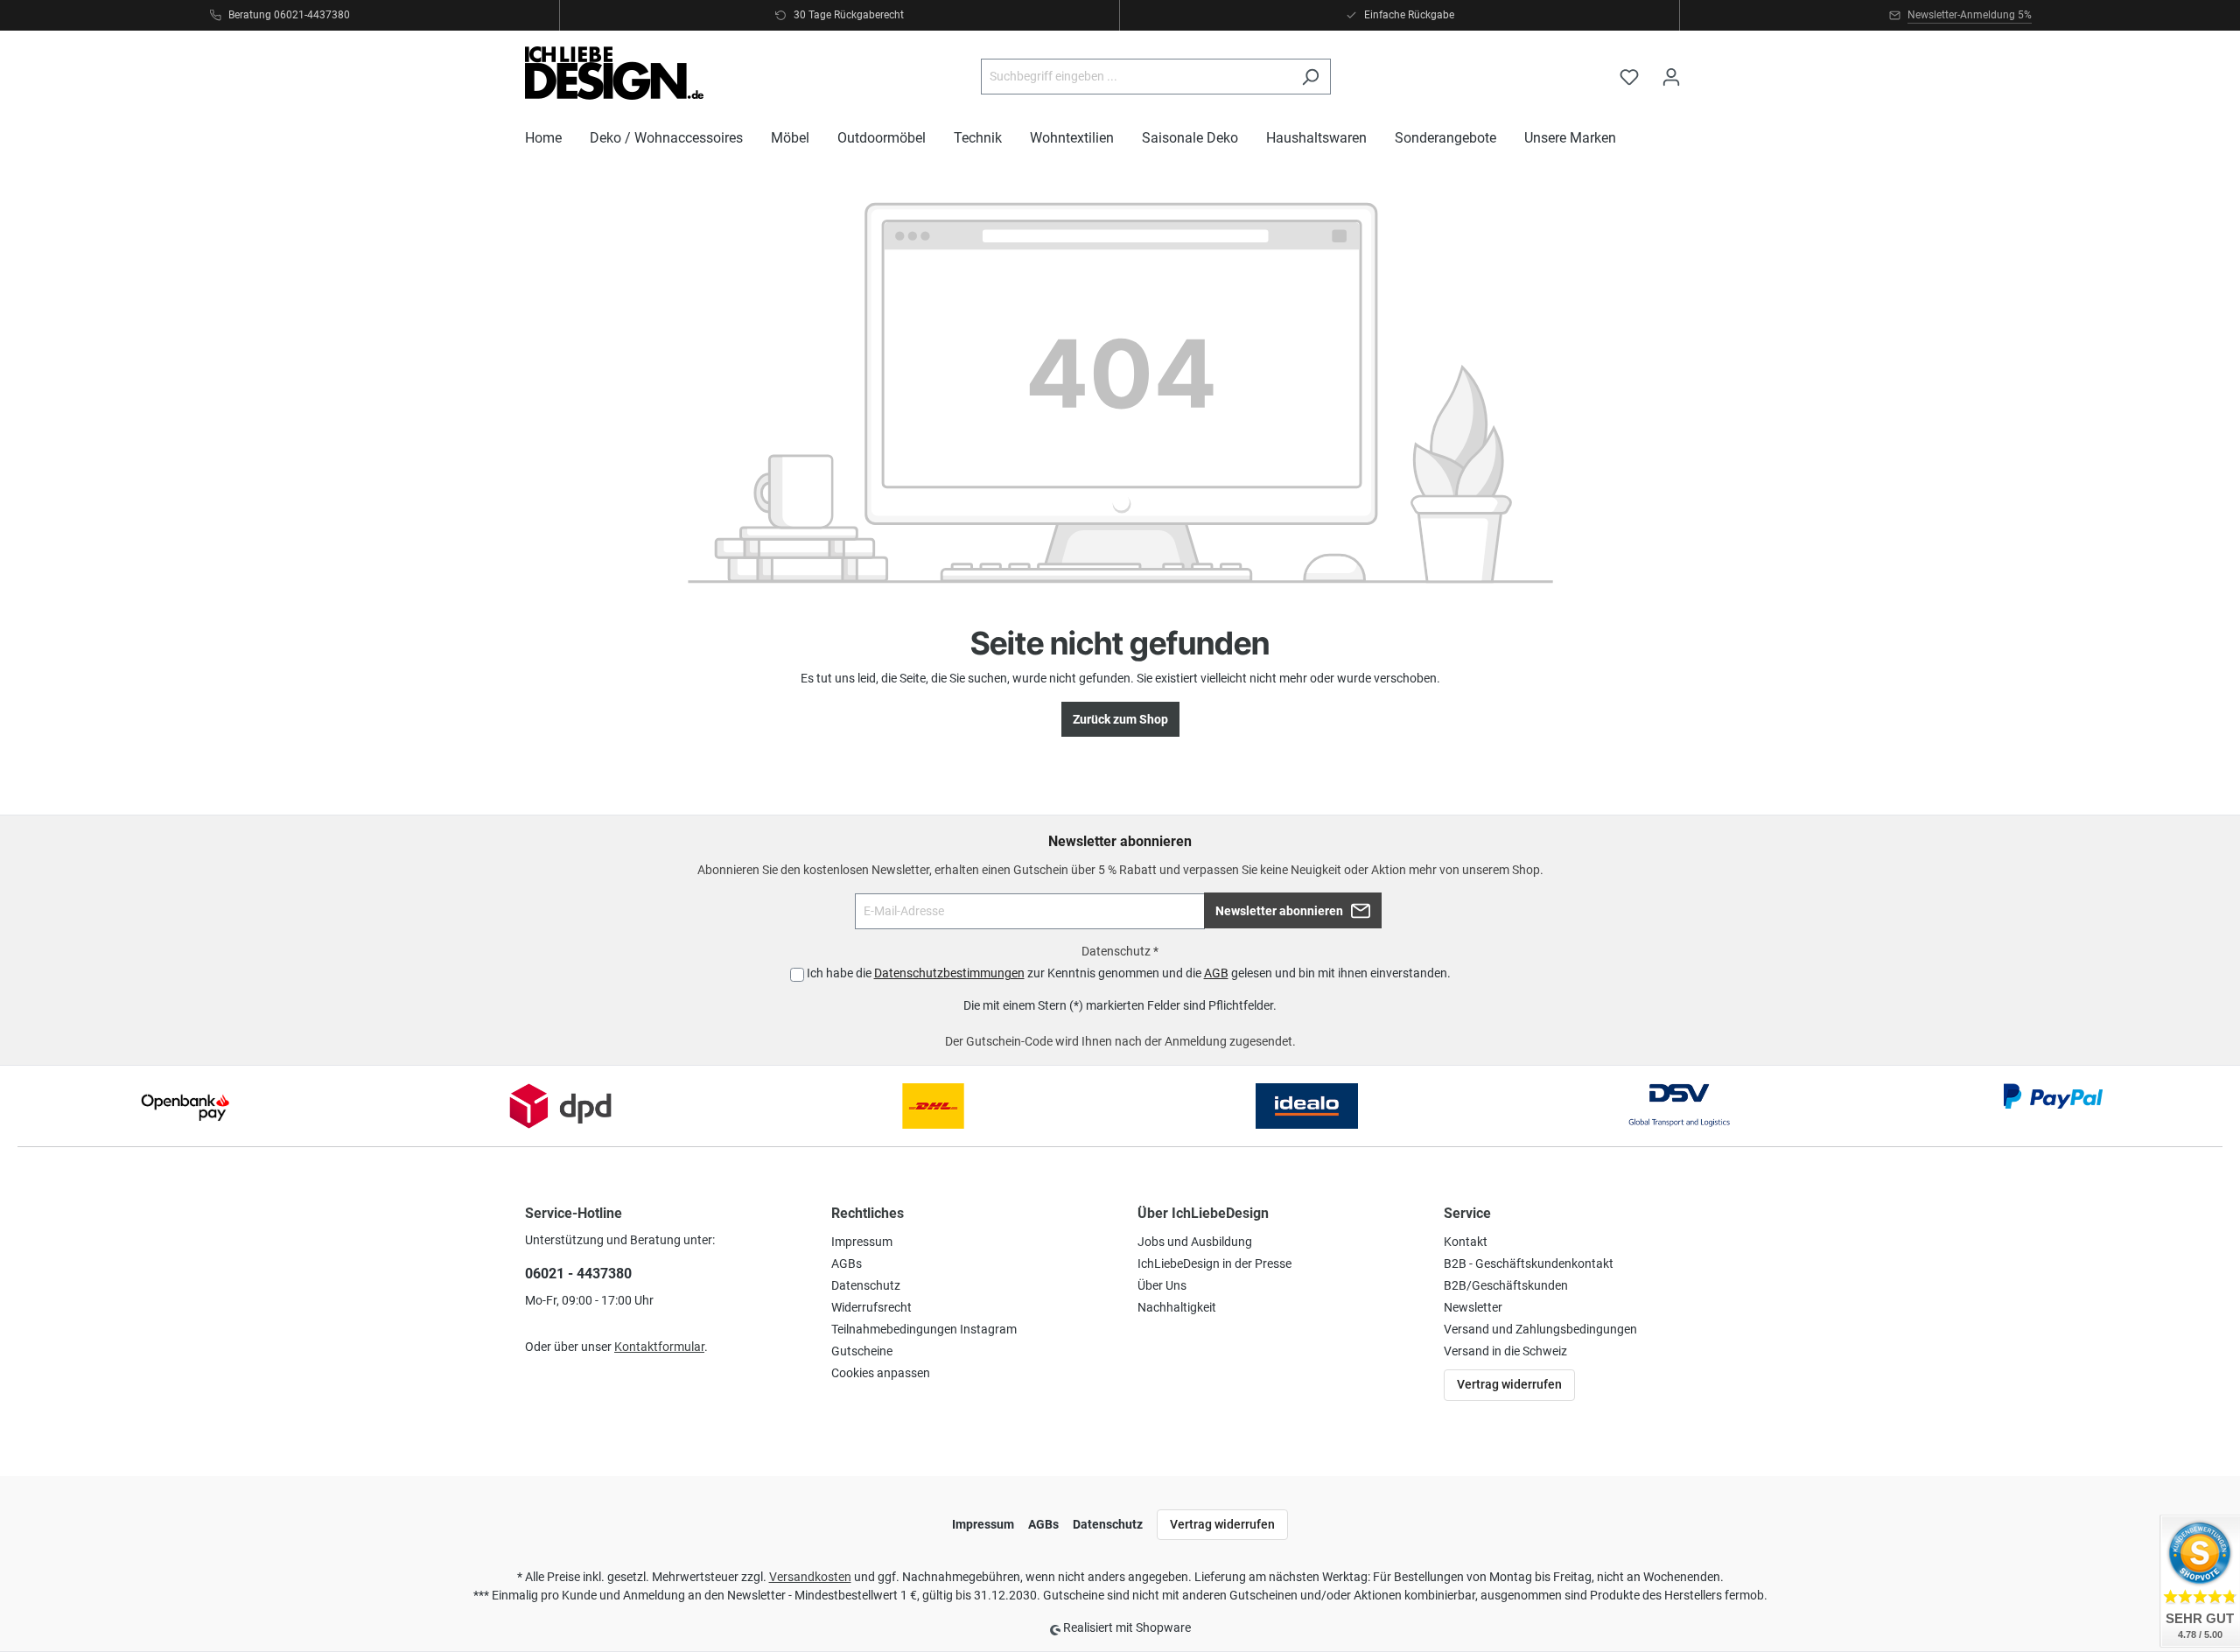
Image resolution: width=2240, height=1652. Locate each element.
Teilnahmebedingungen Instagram (924, 1329)
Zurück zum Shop (1120, 719)
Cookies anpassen (881, 1373)
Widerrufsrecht (871, 1307)
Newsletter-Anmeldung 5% (1970, 15)
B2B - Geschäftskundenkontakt (1529, 1263)
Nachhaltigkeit (1177, 1307)
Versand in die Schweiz (1505, 1351)
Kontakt (1466, 1242)
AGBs (847, 1263)
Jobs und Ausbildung (1195, 1242)
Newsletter (1473, 1307)
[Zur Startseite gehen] (614, 73)
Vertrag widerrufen (1509, 1384)
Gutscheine (862, 1351)
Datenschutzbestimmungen (949, 973)
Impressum (862, 1242)
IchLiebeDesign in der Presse (1214, 1263)
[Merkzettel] (1629, 77)
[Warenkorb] (1704, 69)
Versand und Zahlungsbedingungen (1540, 1329)
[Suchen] (1310, 77)
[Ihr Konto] (1671, 77)
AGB (1216, 973)
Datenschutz (866, 1285)
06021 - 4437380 (578, 1274)
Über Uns (1162, 1285)
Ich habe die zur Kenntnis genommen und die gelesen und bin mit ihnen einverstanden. (1129, 973)
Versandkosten (810, 1577)
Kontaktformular (659, 1347)
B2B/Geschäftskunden (1506, 1285)
